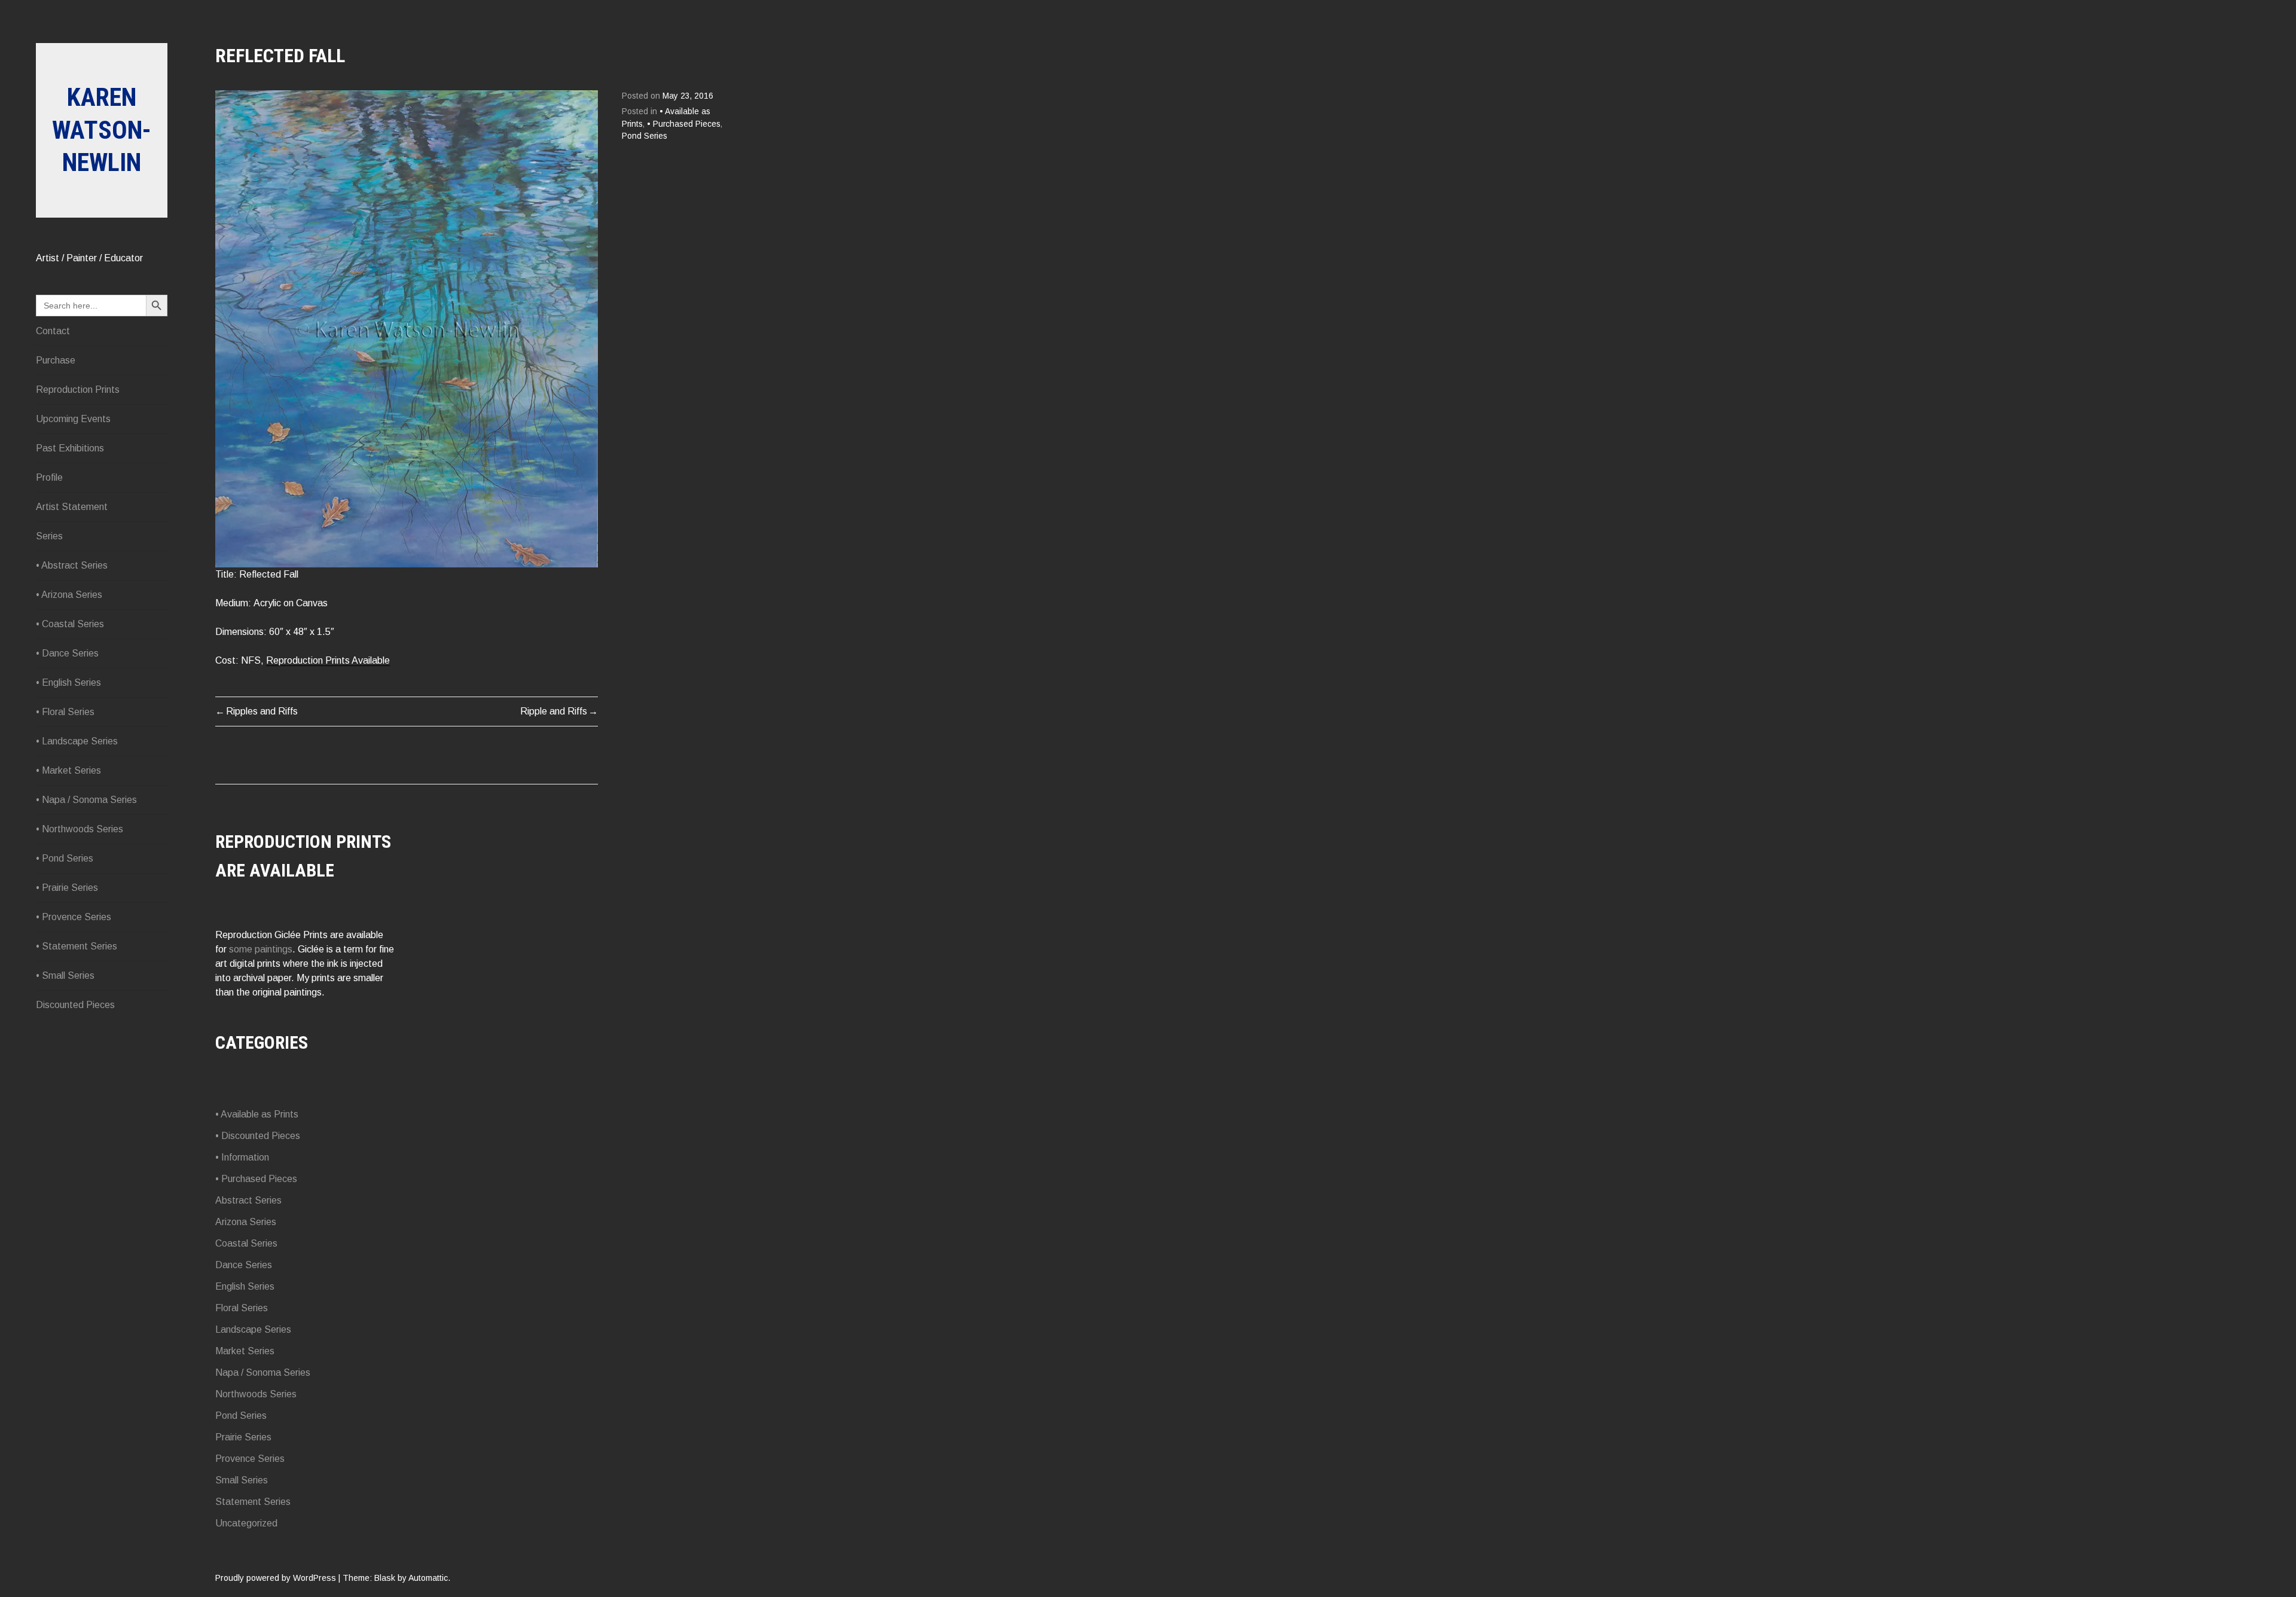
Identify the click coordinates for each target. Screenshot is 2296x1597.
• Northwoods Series (80, 829)
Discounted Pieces (75, 1005)
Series (49, 536)
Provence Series (250, 1459)
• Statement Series (77, 946)
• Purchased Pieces (684, 124)
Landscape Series (253, 1329)
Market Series (245, 1351)
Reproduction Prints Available (328, 660)
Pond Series (645, 136)
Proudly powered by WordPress (276, 1578)
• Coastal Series (70, 624)
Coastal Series (246, 1243)
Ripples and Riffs (262, 711)
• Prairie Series (67, 888)
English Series (245, 1286)
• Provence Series (74, 917)
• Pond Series (65, 858)
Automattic (428, 1578)
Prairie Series (243, 1437)
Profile (49, 477)
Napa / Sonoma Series (263, 1372)
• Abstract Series (72, 565)
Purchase (56, 360)
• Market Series (68, 770)
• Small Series (65, 975)
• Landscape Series (77, 741)
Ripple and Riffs (554, 711)
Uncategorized (246, 1523)
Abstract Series (248, 1200)
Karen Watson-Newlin (102, 130)
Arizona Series (246, 1222)
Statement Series (253, 1502)
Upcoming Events (73, 419)
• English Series (68, 683)
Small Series (242, 1480)
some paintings (261, 949)
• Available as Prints (257, 1114)
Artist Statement (72, 507)
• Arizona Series (69, 595)
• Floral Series (65, 712)
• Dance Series (67, 653)
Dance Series (244, 1265)
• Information (242, 1157)
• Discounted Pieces (258, 1136)
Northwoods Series (256, 1394)
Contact (53, 331)
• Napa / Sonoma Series (86, 800)
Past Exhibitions (70, 448)
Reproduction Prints (78, 390)
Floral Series (242, 1308)
